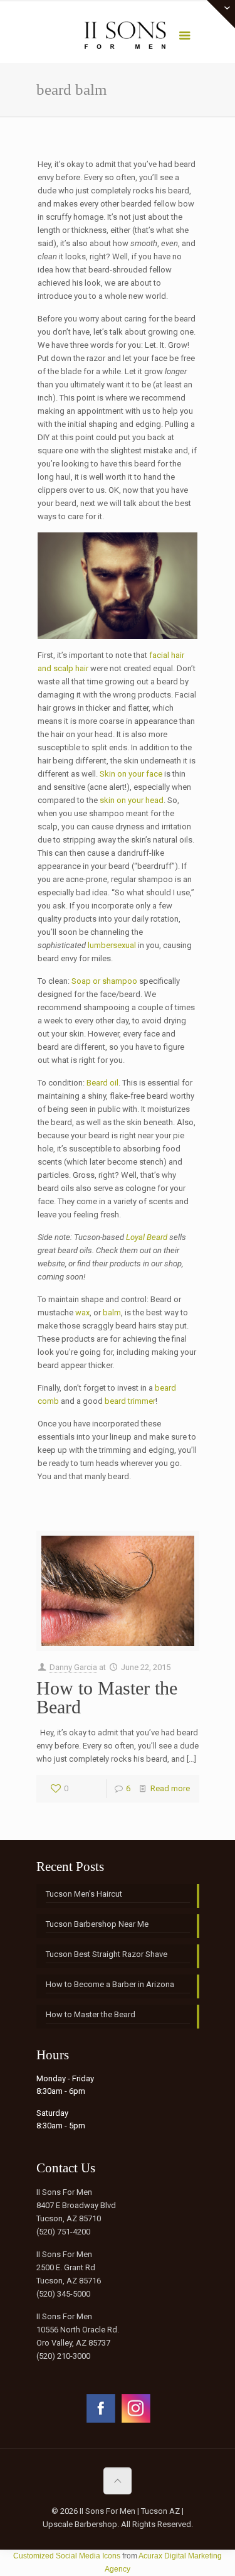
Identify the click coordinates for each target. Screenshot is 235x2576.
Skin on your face (131, 774)
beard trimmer (130, 1401)
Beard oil (102, 1083)
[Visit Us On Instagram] (135, 2422)
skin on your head (132, 800)
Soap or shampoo (104, 981)
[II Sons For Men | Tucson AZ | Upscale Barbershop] (118, 38)
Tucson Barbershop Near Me (97, 1924)
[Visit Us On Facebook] (100, 2422)
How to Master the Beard (107, 1697)
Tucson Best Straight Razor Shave (107, 1954)
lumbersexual (112, 945)
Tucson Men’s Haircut (84, 1894)
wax (82, 1312)
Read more (170, 1788)
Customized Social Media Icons (67, 2556)
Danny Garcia (73, 1667)
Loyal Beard (147, 1237)
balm (112, 1312)
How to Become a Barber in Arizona (110, 1984)
